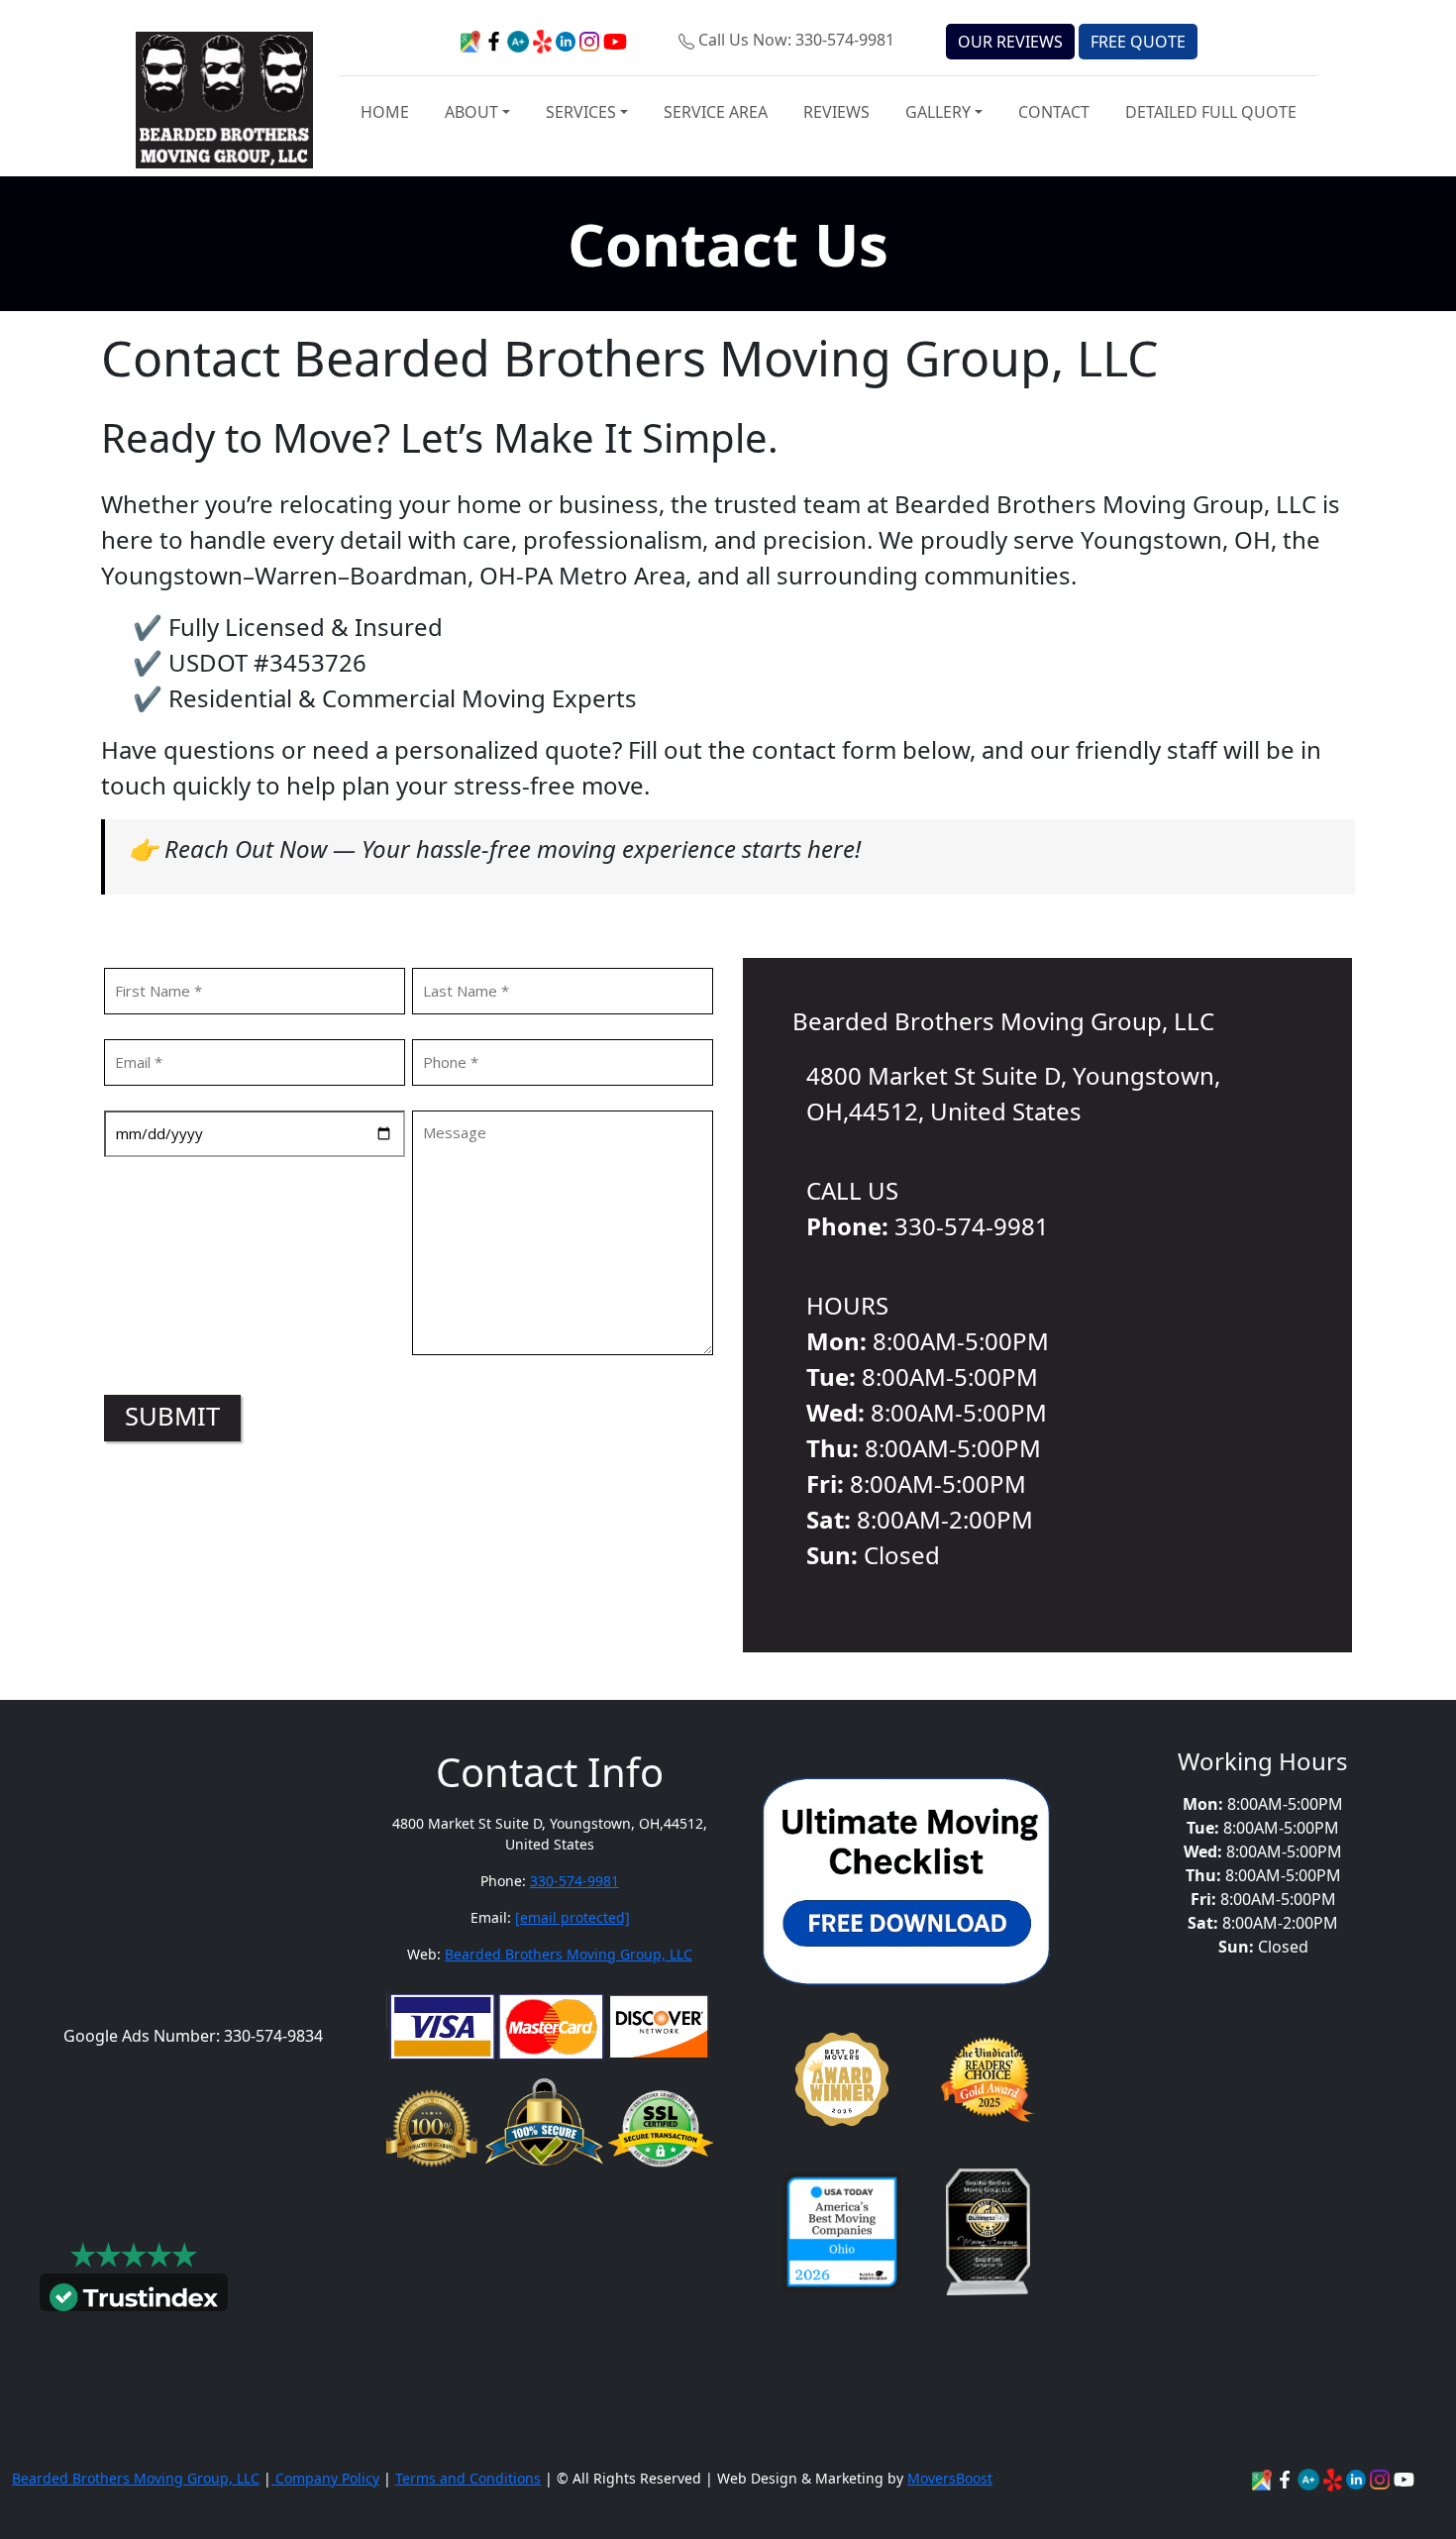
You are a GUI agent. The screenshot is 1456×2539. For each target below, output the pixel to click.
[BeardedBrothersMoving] (1264, 2478)
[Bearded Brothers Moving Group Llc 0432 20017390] (1310, 2478)
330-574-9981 (574, 1881)
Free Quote (1138, 42)
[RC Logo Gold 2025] (988, 2079)
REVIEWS (836, 112)
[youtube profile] (615, 40)
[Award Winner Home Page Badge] (842, 2079)
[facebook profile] (496, 40)
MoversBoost (950, 2478)
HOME (385, 112)
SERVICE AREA (716, 112)
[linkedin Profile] (1335, 2478)
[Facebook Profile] (1287, 2478)
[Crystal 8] (988, 2232)
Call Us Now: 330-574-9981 (796, 40)
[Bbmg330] (1382, 2478)
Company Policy (325, 2478)
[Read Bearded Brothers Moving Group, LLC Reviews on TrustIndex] (134, 2295)
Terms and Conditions (468, 2478)
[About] (1358, 2478)
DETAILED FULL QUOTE (1211, 112)
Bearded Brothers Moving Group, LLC (569, 1954)
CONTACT (1054, 112)
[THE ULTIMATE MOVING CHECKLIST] (906, 1879)
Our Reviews (1010, 42)
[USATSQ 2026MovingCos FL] (842, 2232)
